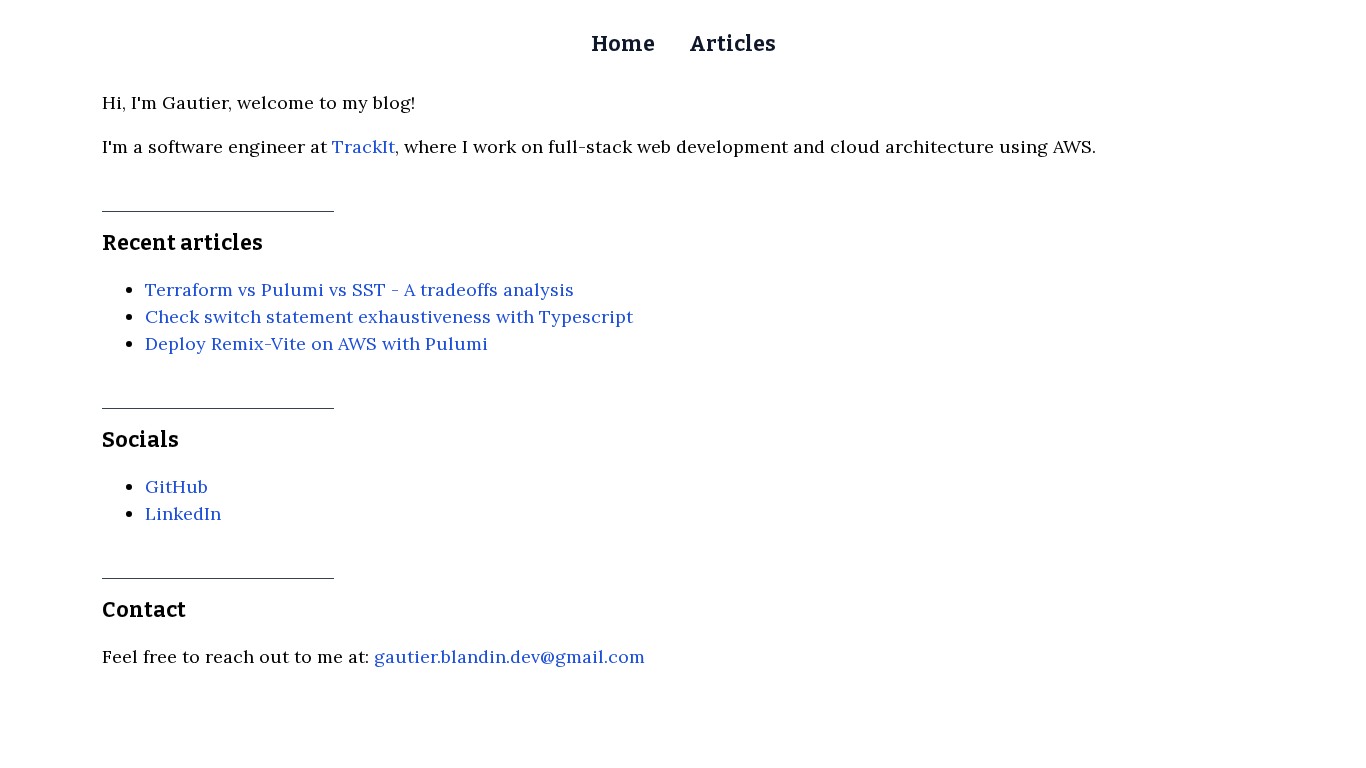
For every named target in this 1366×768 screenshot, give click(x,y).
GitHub (176, 486)
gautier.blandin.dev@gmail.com (509, 656)
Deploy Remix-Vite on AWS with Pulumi (316, 343)
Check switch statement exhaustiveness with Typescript (389, 316)
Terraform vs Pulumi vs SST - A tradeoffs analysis (359, 289)
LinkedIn (183, 513)
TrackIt (363, 146)
